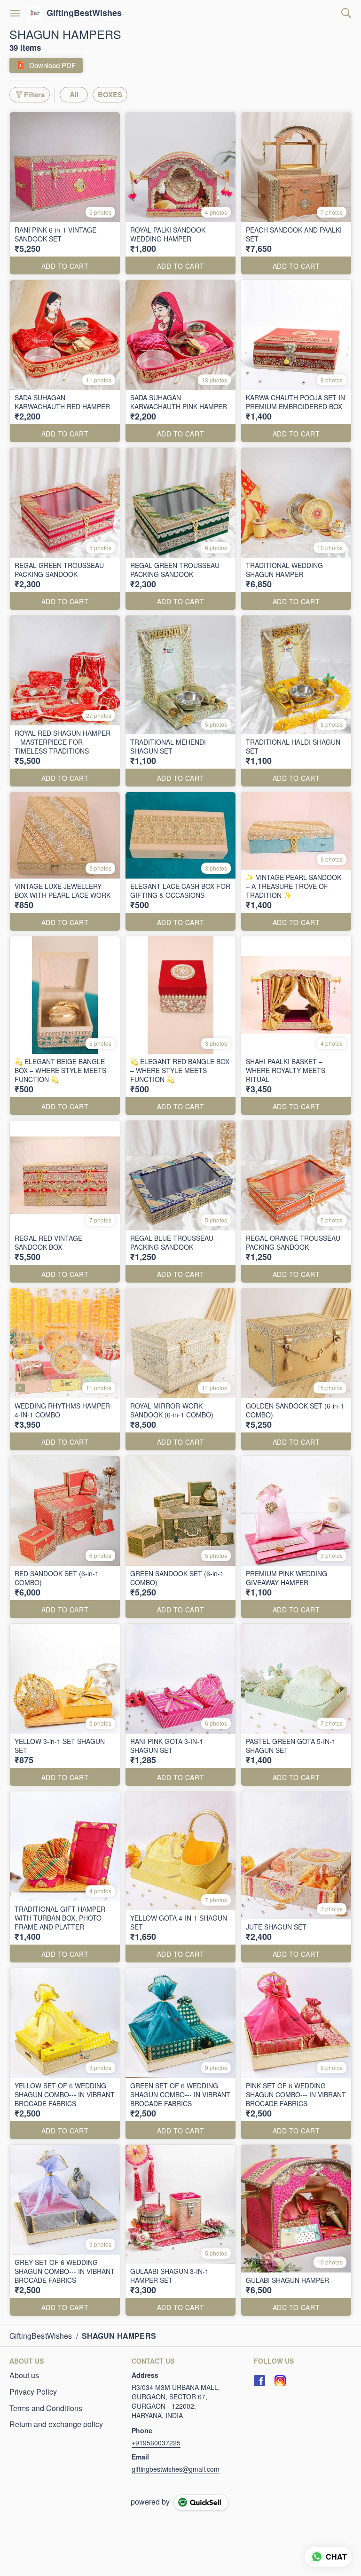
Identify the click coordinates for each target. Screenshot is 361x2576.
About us (24, 2375)
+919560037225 (156, 2443)
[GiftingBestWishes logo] (35, 13)
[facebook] (259, 2381)
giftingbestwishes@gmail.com (176, 2469)
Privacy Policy (33, 2392)
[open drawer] (15, 13)
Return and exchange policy (56, 2424)
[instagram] (280, 2381)
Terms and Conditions (46, 2408)
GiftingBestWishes (84, 13)
